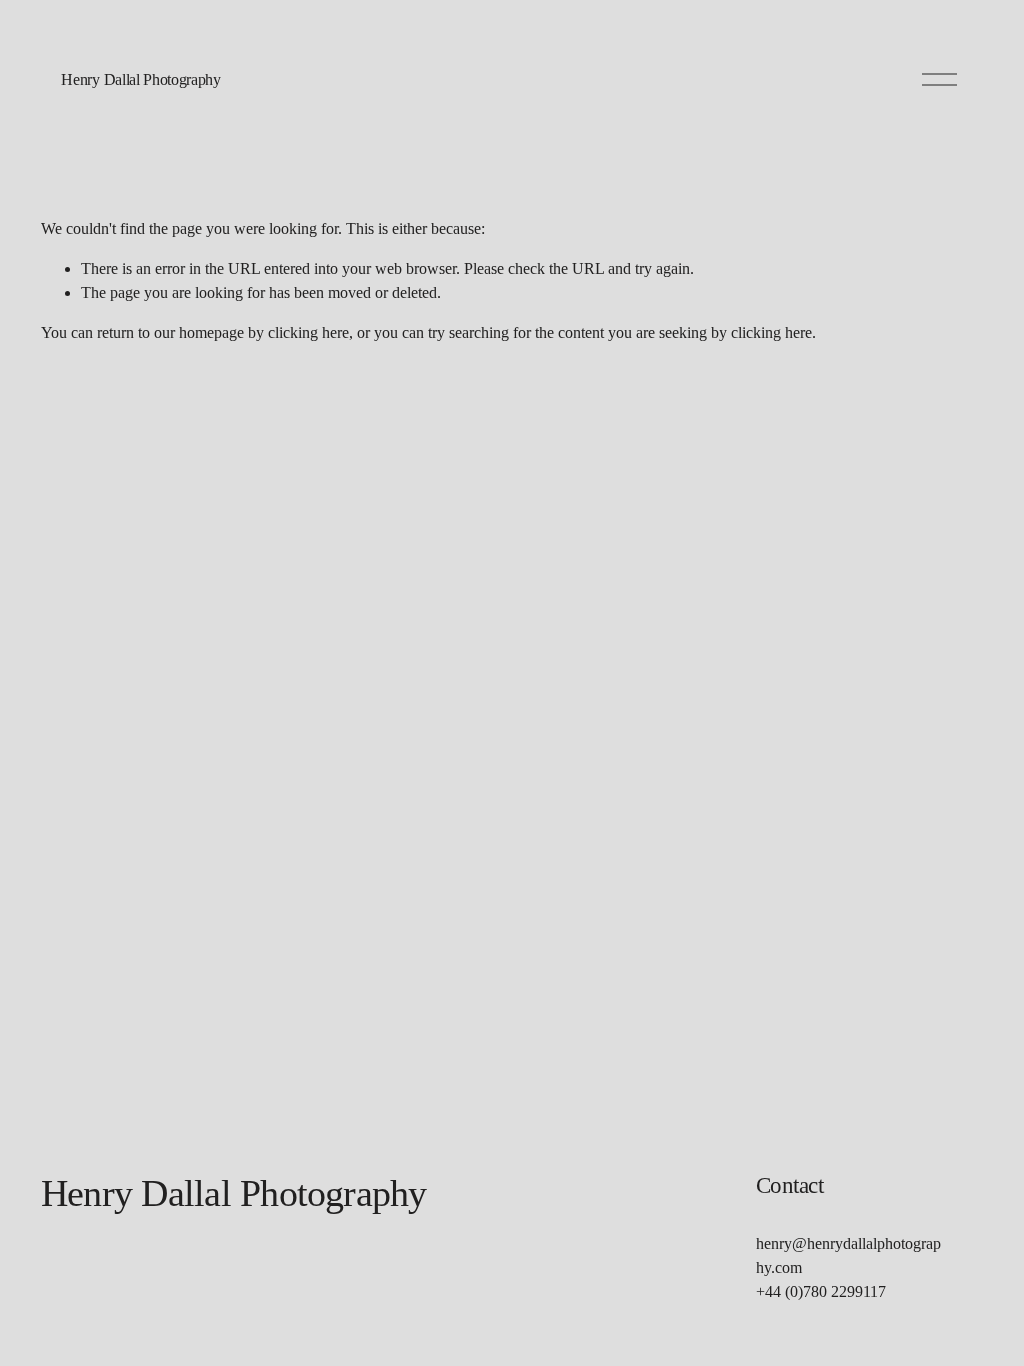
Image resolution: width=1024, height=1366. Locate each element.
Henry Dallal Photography (140, 79)
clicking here (308, 332)
